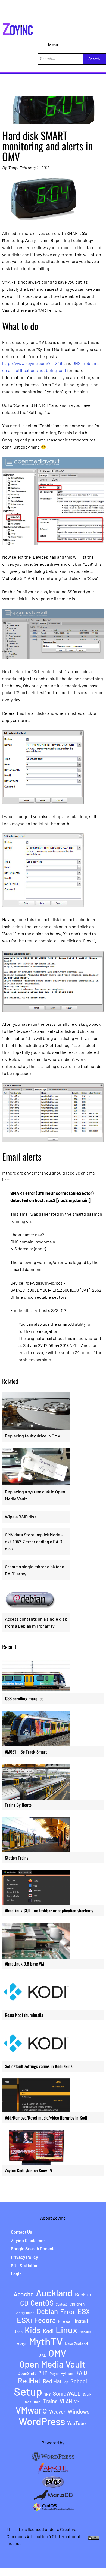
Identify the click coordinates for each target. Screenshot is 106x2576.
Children (77, 2304)
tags (28, 2402)
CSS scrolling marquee (24, 1699)
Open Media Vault (52, 2364)
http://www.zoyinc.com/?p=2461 (33, 363)
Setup (28, 2391)
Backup (83, 2295)
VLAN (66, 2401)
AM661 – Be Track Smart (26, 1752)
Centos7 (62, 2304)
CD (24, 2303)
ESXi (24, 2320)
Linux (66, 2330)
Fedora (45, 2320)
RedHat (29, 2380)
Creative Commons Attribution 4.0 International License (43, 2536)
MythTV (46, 2341)
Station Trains (17, 1858)
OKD (42, 2355)
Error (68, 2312)
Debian (47, 2311)
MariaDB (85, 2332)
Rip (66, 2382)
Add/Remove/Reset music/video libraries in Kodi (46, 2118)
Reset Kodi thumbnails (24, 2015)
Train (37, 2402)
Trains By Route (18, 1805)
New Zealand (76, 2344)
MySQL (22, 2344)
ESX (84, 2311)
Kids (33, 2330)
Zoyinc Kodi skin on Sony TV (29, 2171)
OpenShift (27, 2373)
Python (67, 2373)
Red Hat (52, 2381)
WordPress (42, 2421)
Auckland (54, 2293)
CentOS (42, 2303)
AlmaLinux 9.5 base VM (24, 1964)
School (79, 2381)
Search (94, 59)
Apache (24, 2294)
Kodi (48, 2331)
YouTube (77, 2424)
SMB (47, 2394)
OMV (57, 2353)
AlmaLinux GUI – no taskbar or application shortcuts (49, 1911)
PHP (43, 2373)
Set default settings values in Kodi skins (39, 2066)
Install (81, 2321)
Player (54, 2374)
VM (77, 2402)
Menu (53, 45)
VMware (31, 2410)
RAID (81, 2373)
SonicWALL (67, 2393)
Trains (50, 2401)
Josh (18, 2332)
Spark (87, 2394)
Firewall (65, 2321)
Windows (79, 2411)
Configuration (25, 2313)
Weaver (57, 2412)
